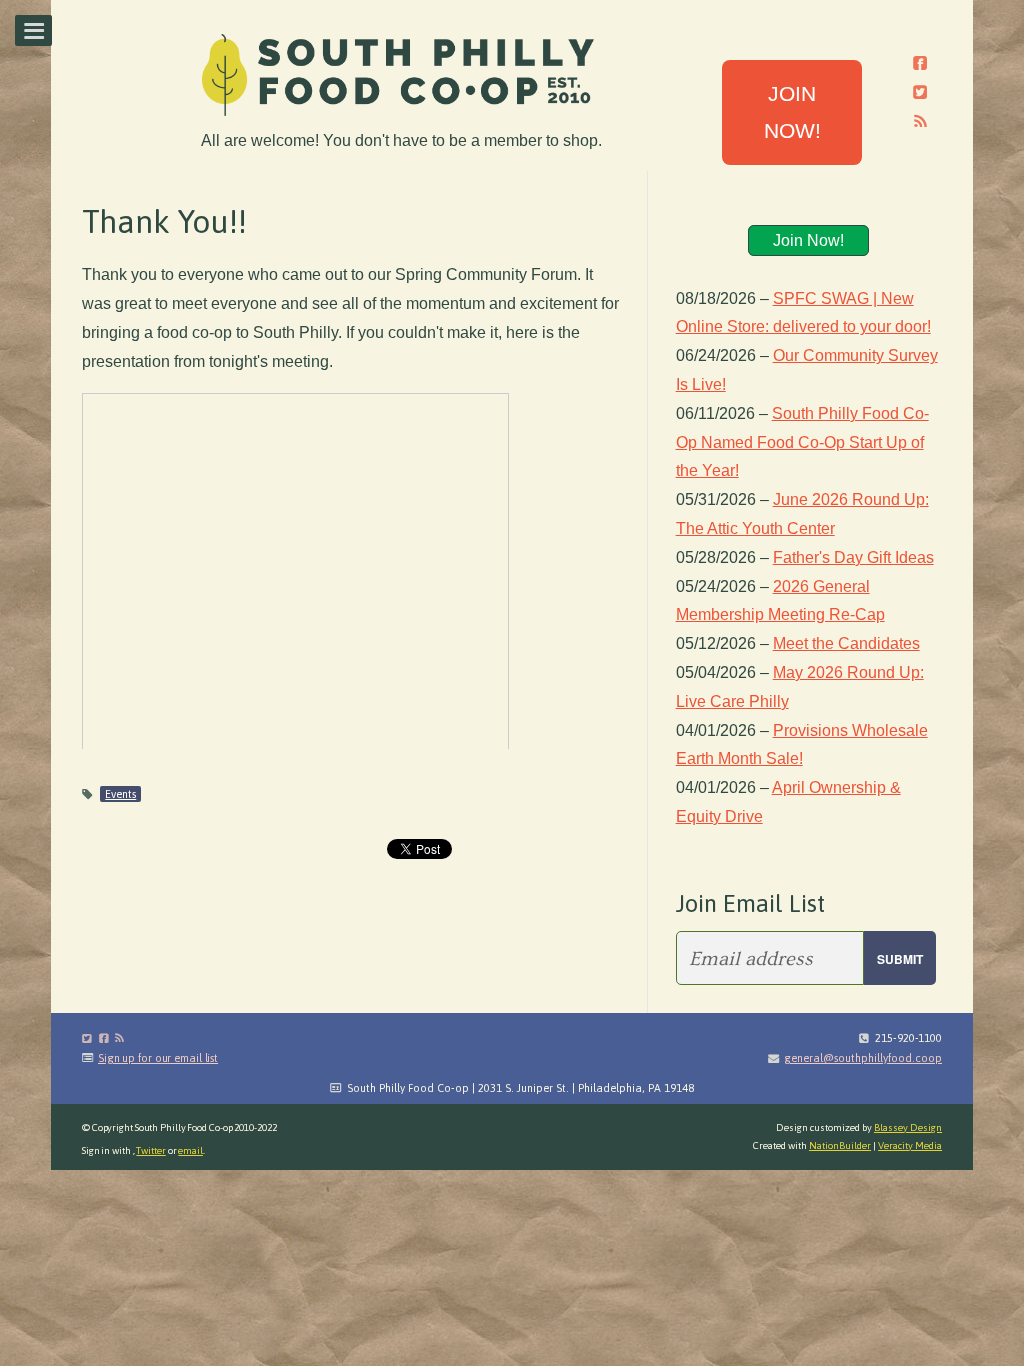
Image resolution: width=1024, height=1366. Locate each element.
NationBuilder (840, 1145)
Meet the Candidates (846, 643)
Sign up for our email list (158, 1058)
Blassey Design (908, 1127)
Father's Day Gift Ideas (853, 557)
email (190, 1150)
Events (120, 794)
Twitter (150, 1150)
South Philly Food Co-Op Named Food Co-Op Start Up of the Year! (802, 442)
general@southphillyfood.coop (863, 1058)
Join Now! (808, 240)
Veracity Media (910, 1145)
